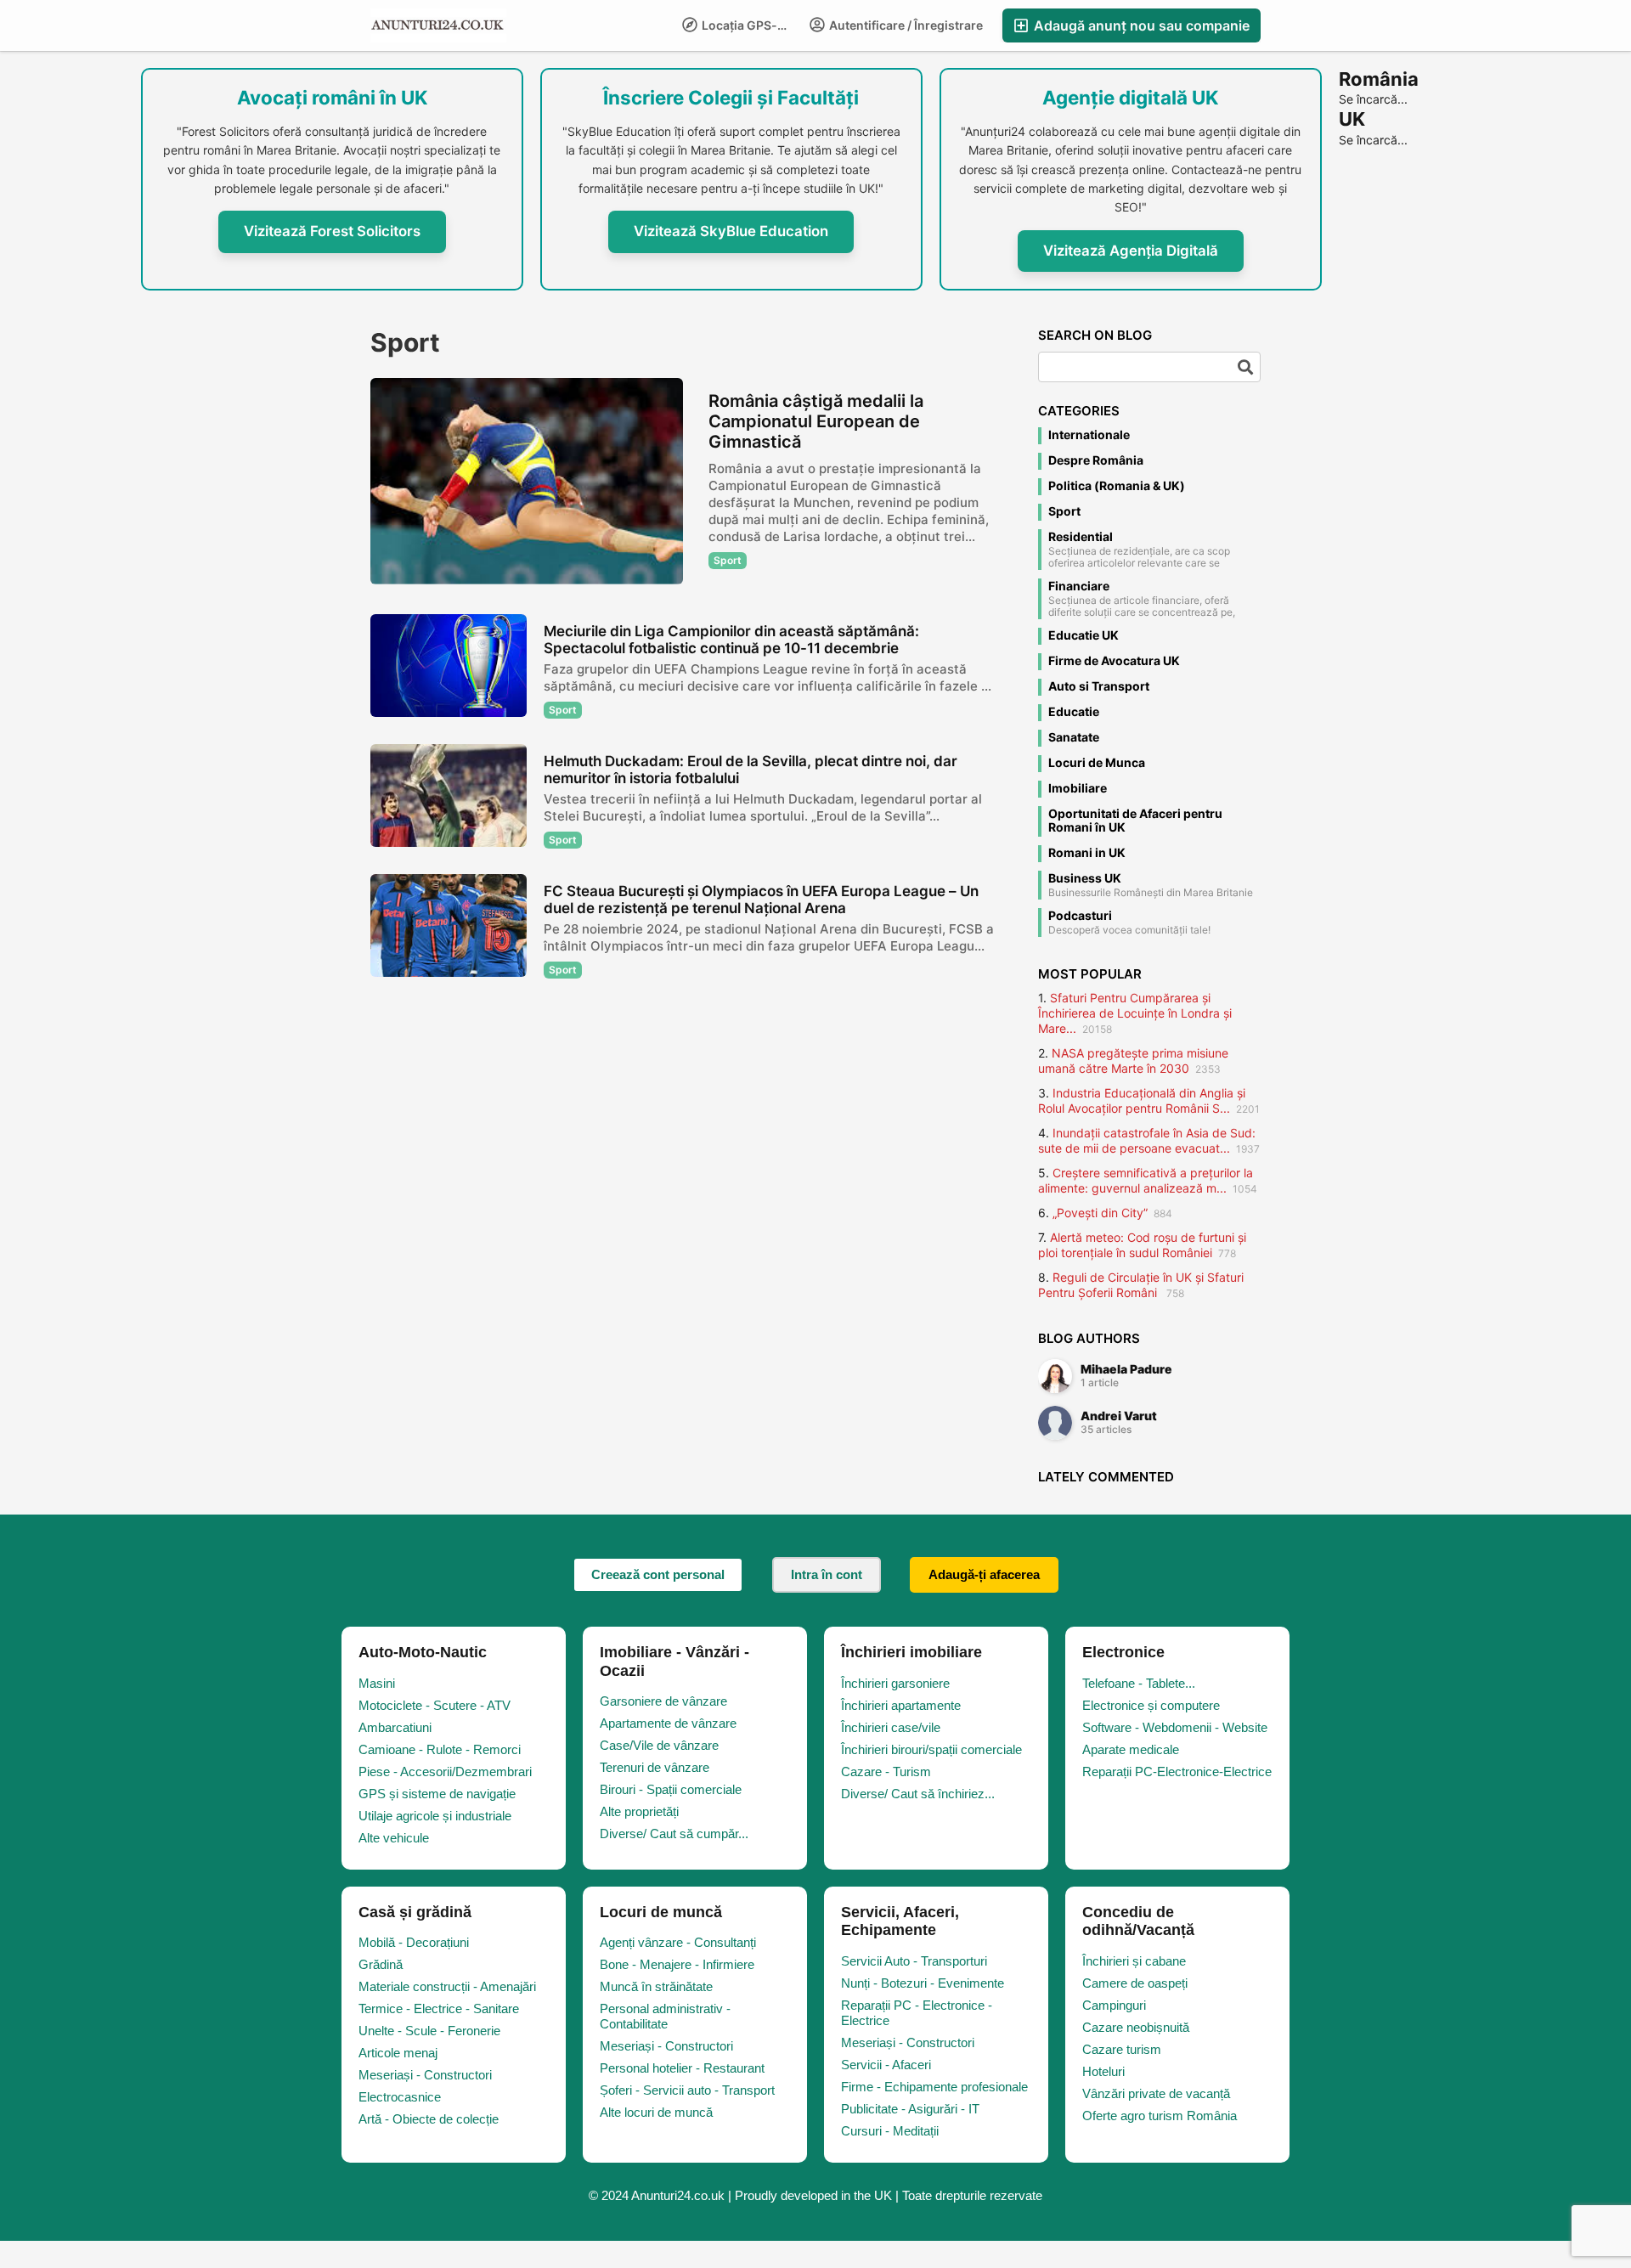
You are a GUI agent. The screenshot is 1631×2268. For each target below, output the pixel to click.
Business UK (1085, 878)
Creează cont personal (658, 1574)
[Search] (1245, 367)
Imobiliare (1078, 788)
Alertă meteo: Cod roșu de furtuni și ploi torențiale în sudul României (1142, 1245)
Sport (1064, 511)
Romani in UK (1087, 853)
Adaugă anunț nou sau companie (1140, 25)
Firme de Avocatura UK (1114, 661)
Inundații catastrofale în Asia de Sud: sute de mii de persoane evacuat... (1147, 1140)
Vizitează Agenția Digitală (1131, 251)
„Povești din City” (1100, 1213)
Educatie (1074, 712)
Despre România (1096, 460)
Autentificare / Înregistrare (905, 25)
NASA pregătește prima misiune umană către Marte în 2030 (1133, 1061)
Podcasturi (1080, 916)
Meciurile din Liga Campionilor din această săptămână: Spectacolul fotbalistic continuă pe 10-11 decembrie (731, 640)
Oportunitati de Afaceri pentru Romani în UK (1135, 821)
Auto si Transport (1099, 686)
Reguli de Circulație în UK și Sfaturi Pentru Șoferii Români (1141, 1285)
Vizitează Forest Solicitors (332, 231)
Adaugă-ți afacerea (984, 1574)
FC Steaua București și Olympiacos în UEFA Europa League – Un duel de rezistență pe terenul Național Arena (761, 900)
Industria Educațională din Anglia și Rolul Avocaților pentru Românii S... (1142, 1100)
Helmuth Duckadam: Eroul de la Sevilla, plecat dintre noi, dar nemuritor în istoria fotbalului (751, 770)
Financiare (1079, 586)
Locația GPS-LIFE (750, 25)
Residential (1081, 537)
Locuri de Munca (1097, 763)
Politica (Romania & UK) (1117, 486)
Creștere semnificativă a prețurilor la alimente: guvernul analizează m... (1146, 1180)
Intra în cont (827, 1574)
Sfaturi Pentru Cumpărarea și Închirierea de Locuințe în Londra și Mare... (1135, 1013)
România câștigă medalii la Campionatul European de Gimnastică (816, 421)
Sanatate (1074, 737)
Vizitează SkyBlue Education (731, 231)
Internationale (1089, 435)
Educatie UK (1084, 635)
